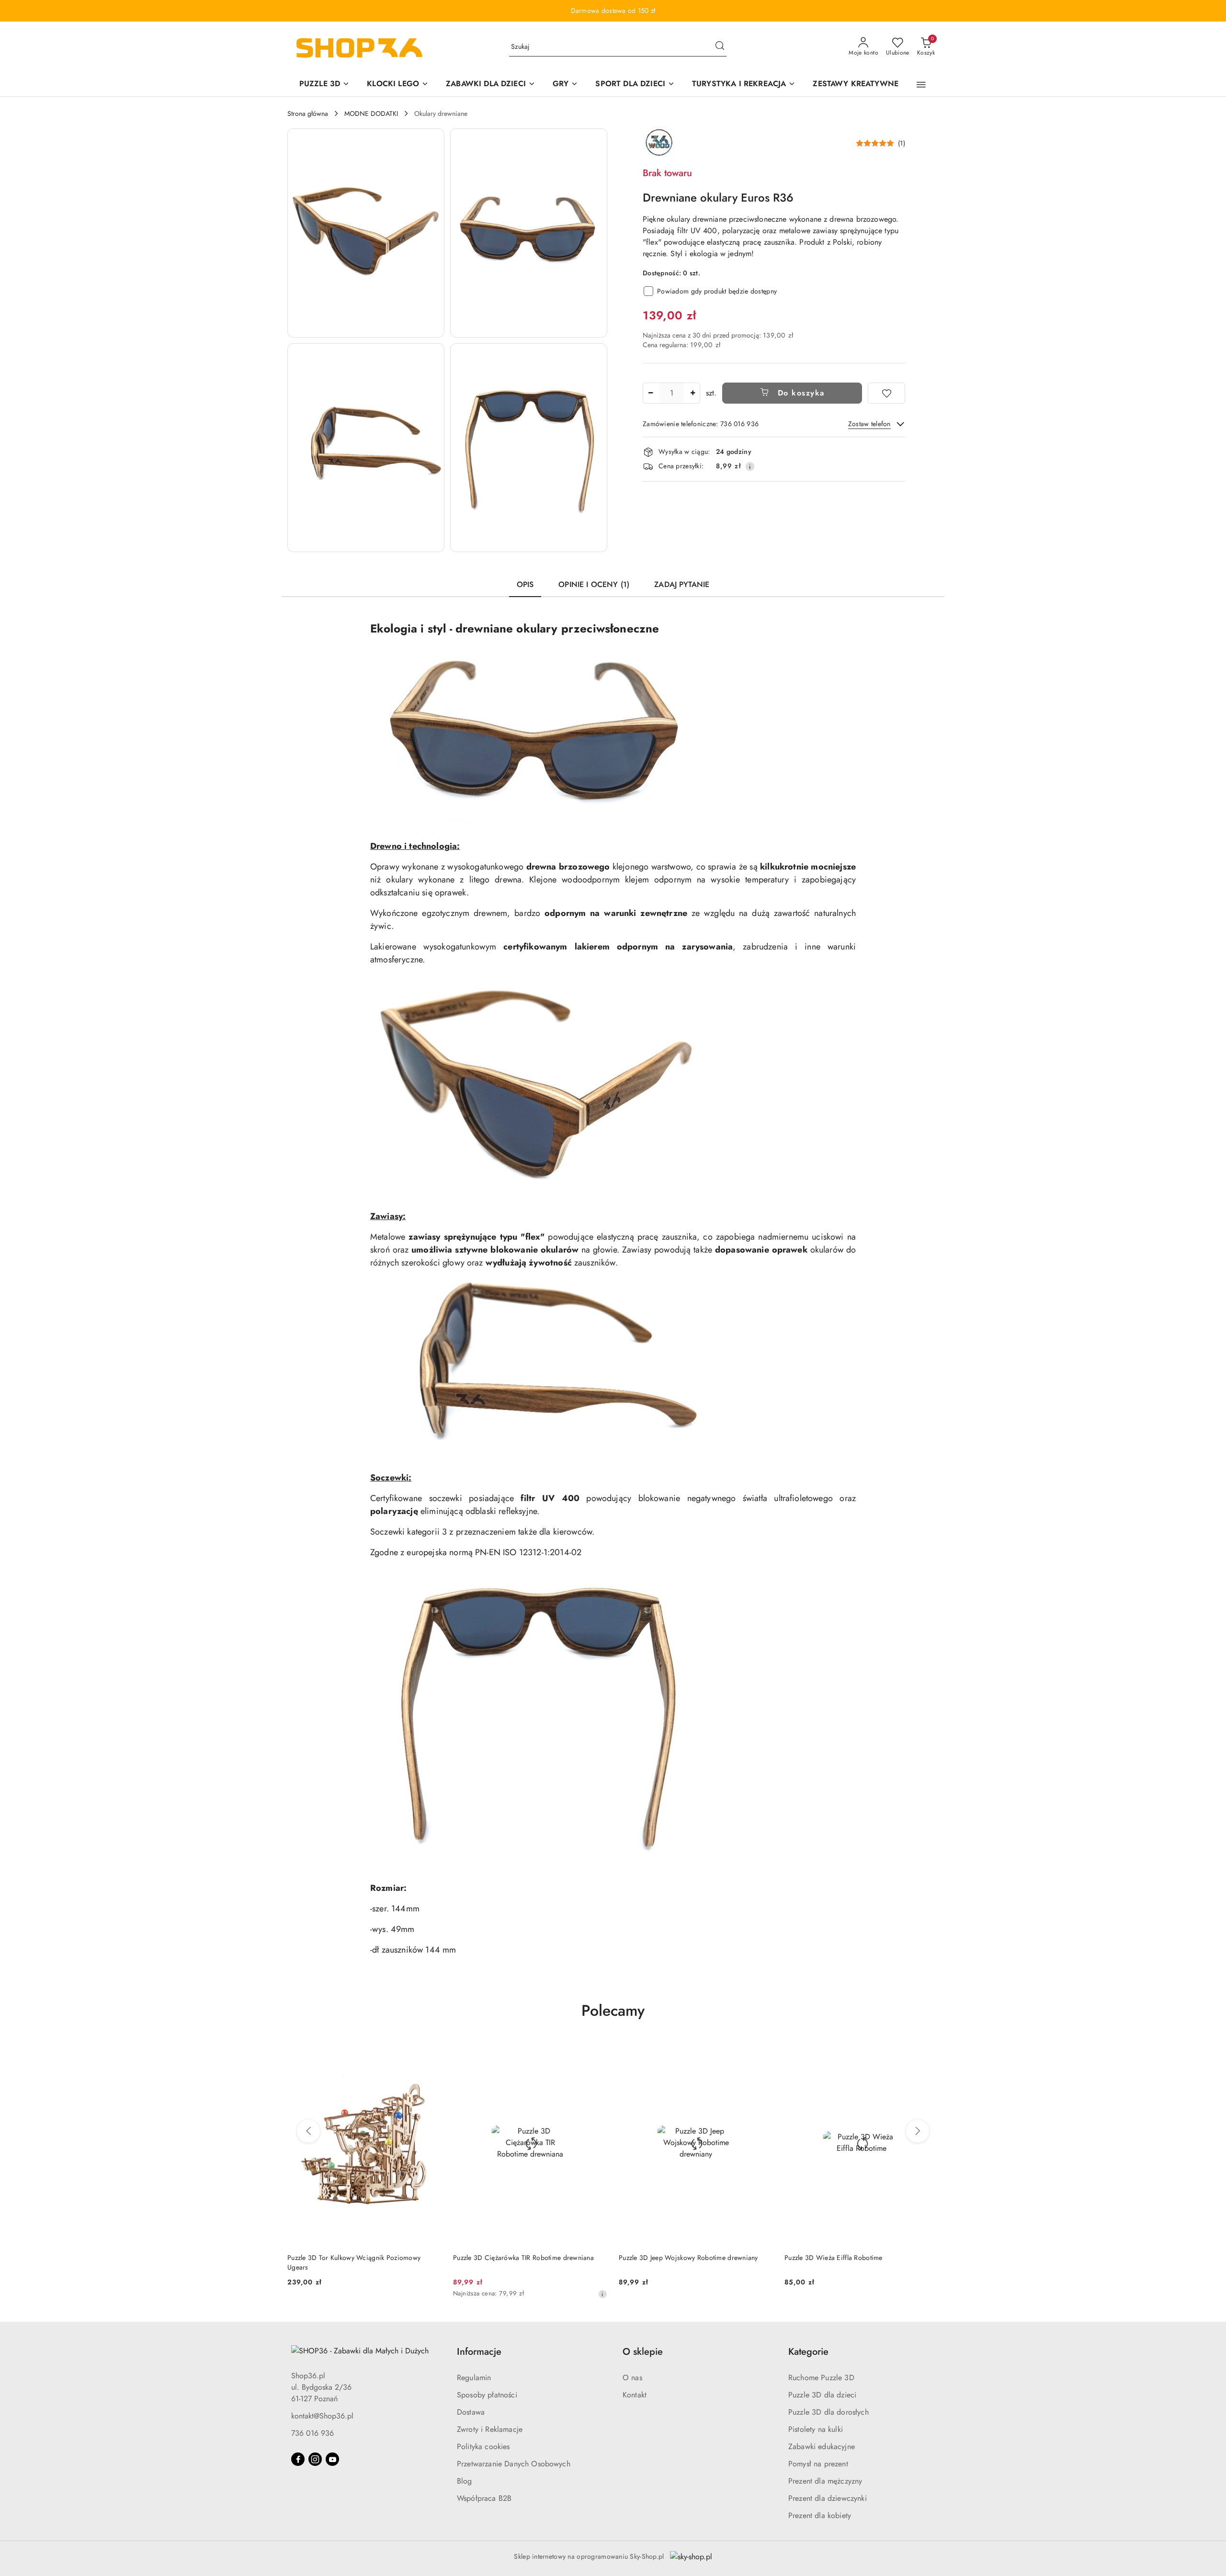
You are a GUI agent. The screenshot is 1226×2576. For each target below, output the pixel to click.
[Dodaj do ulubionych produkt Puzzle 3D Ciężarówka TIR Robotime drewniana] (431, 2051)
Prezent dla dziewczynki (828, 2498)
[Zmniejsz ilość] (650, 393)
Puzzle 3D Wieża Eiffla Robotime (668, 2258)
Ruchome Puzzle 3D (821, 2378)
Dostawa (471, 2412)
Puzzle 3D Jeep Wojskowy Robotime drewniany (523, 2258)
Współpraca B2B (484, 2498)
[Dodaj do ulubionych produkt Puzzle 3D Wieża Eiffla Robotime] (762, 2051)
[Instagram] (315, 2459)
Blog (465, 2481)
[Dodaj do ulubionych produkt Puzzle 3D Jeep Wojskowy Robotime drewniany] (596, 2051)
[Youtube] (332, 2459)
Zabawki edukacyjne (822, 2446)
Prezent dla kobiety (820, 2515)
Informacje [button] (479, 2352)
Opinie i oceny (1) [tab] (594, 584)
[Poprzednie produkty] (308, 2131)
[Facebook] (298, 2459)
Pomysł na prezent (818, 2464)
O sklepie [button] (643, 2352)
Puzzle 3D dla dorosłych (829, 2412)
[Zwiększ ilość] (692, 393)
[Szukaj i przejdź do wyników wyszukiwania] (720, 47)
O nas (632, 2378)
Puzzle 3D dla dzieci (822, 2395)
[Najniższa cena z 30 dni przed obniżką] (437, 2294)
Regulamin (474, 2378)
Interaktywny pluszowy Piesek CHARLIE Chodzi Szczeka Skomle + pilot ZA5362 (853, 2262)
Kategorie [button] (808, 2352)
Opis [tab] (525, 584)
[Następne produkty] (918, 2131)
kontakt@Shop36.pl (322, 2416)
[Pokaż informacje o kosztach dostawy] (750, 466)
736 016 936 (312, 2433)
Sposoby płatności (487, 2395)
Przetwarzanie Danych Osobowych (514, 2464)
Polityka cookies (483, 2446)
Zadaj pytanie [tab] (682, 584)
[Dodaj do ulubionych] (886, 393)
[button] (921, 85)
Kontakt (635, 2395)
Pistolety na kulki (816, 2429)
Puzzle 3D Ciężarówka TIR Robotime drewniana (358, 2258)
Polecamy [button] (613, 2011)
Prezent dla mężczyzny (825, 2481)
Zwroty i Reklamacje (490, 2429)
